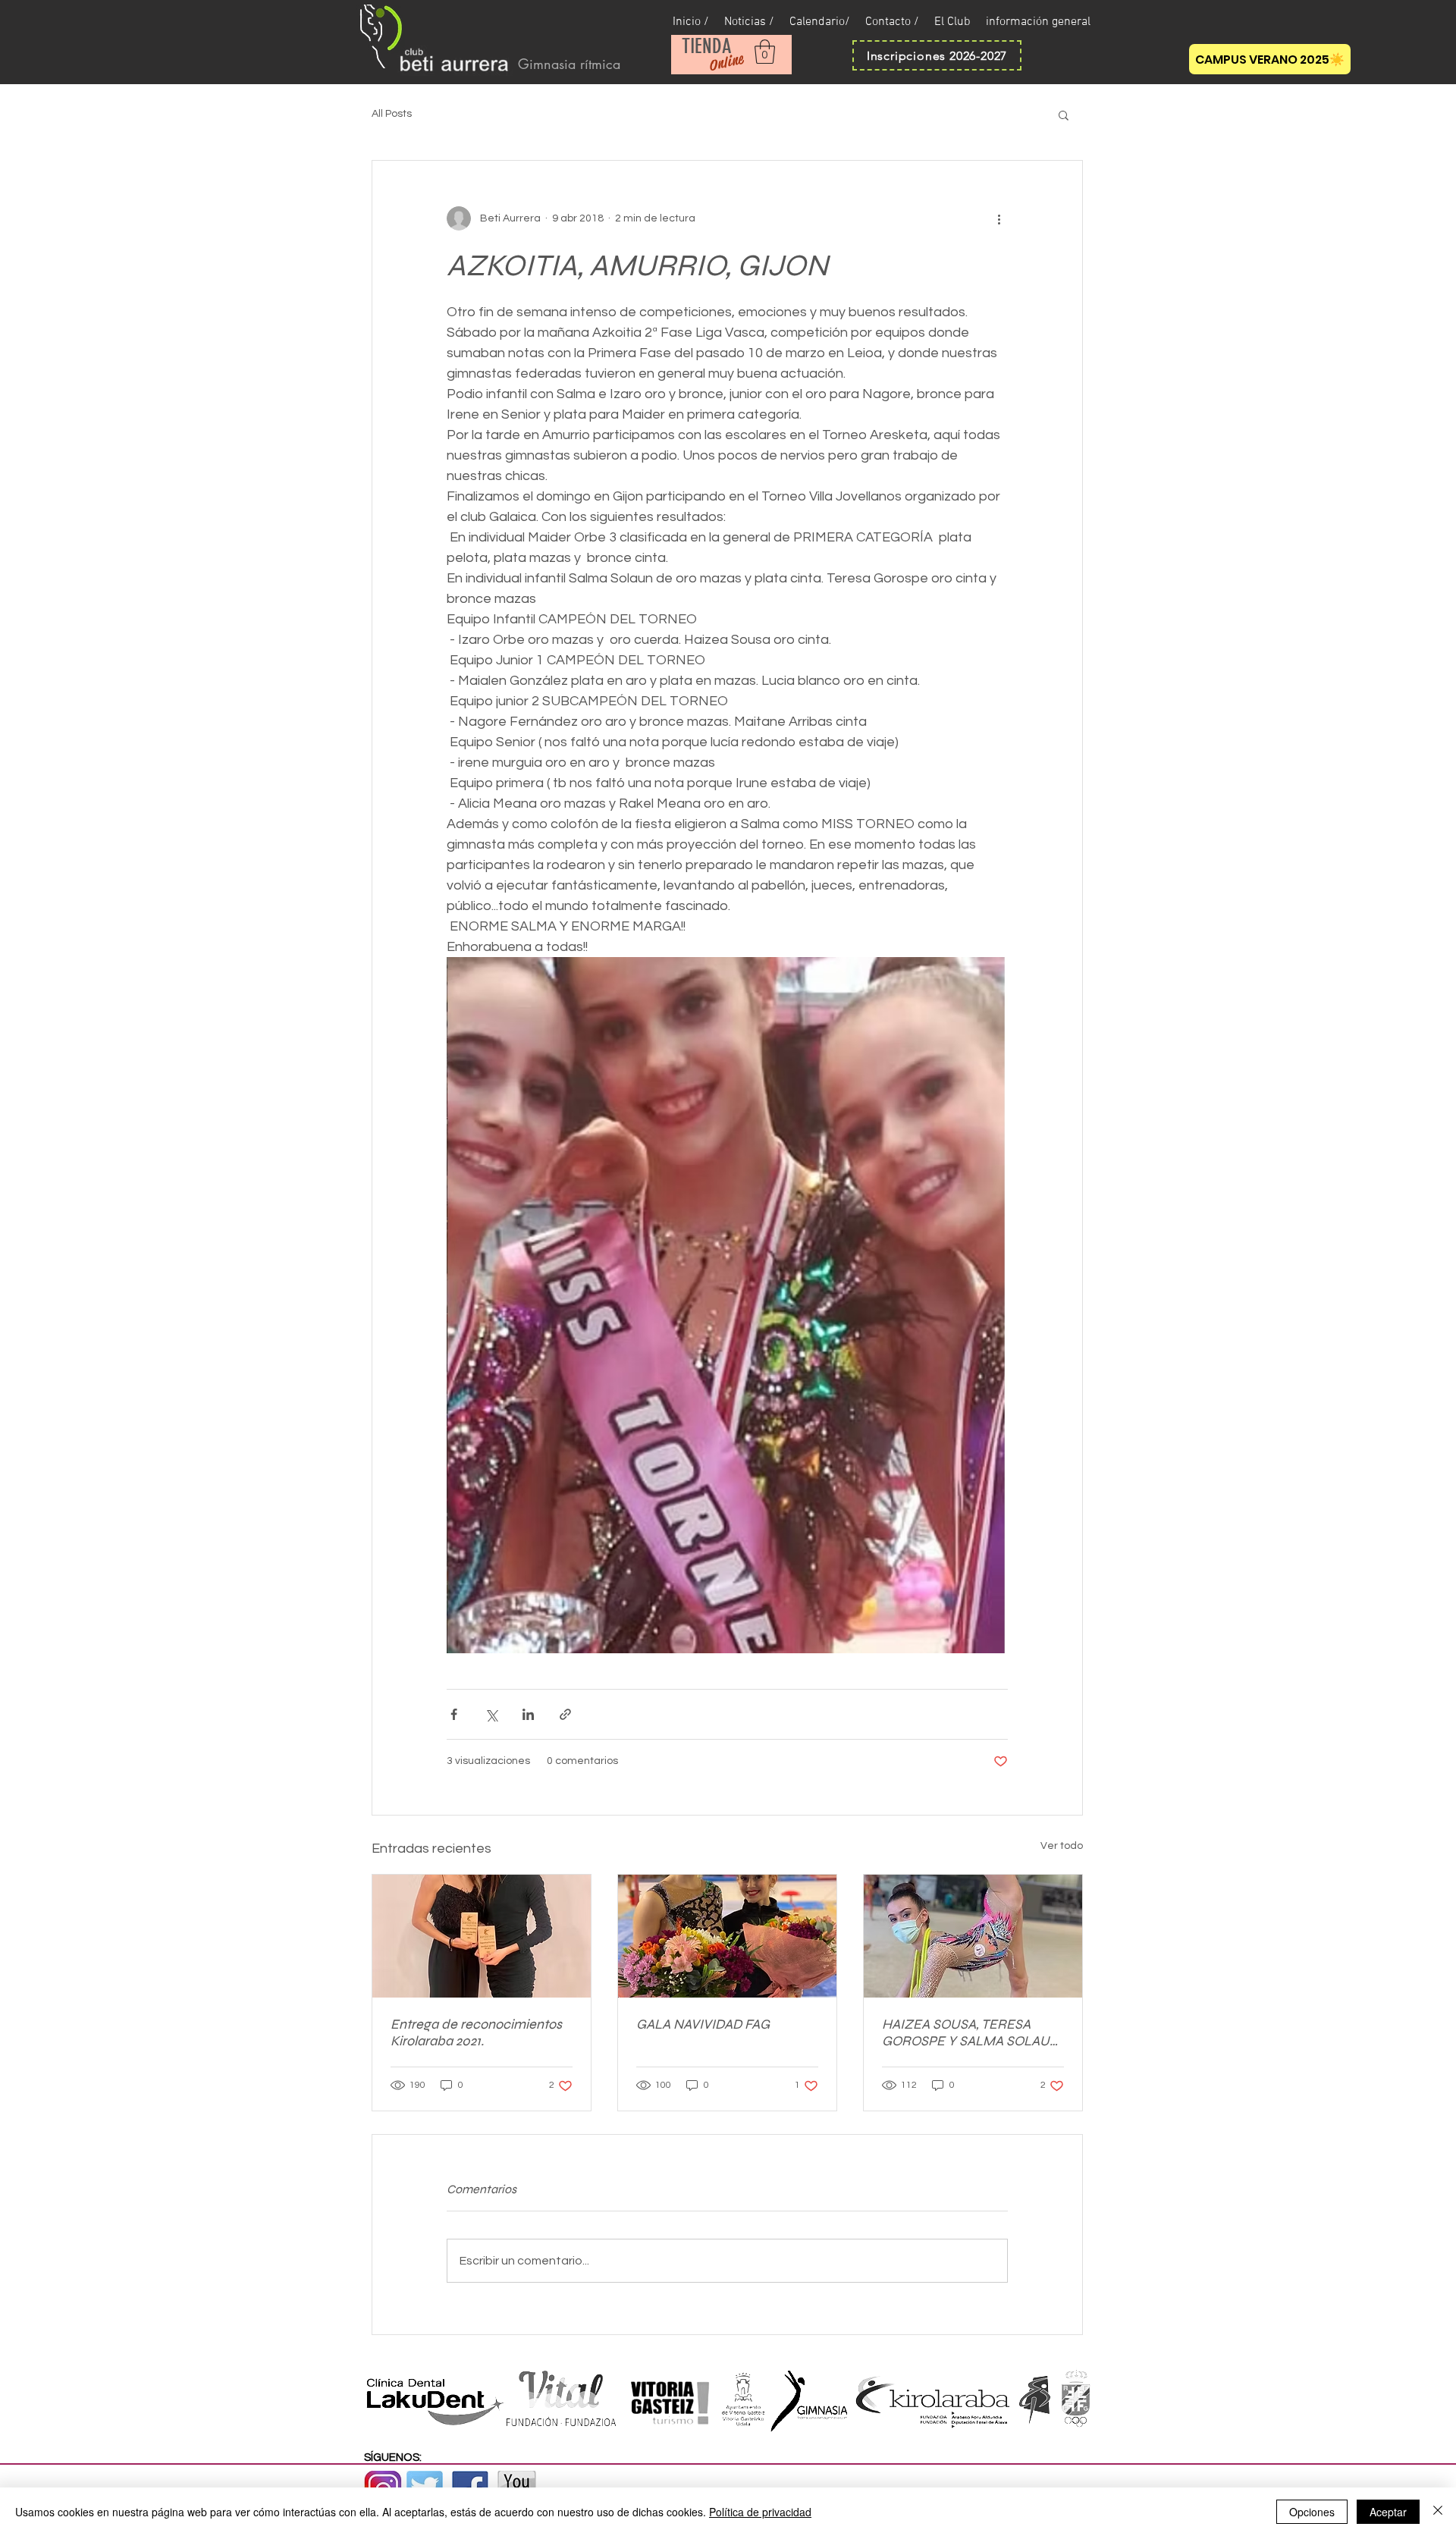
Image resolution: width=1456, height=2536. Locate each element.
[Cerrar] (1438, 2512)
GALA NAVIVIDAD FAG (703, 2024)
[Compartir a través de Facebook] (454, 1714)
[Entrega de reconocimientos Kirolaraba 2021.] (482, 1936)
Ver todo (1062, 1846)
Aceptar (1388, 2512)
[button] (765, 52)
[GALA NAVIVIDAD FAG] (727, 1936)
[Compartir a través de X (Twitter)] (491, 1714)
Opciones (1312, 2512)
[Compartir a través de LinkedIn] (528, 1714)
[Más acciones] (999, 218)
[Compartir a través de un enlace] (565, 1714)
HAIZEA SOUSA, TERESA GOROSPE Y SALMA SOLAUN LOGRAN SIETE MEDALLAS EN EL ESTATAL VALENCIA (971, 2032)
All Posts (392, 114)
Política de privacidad (760, 2512)
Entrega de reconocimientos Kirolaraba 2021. (476, 2032)
